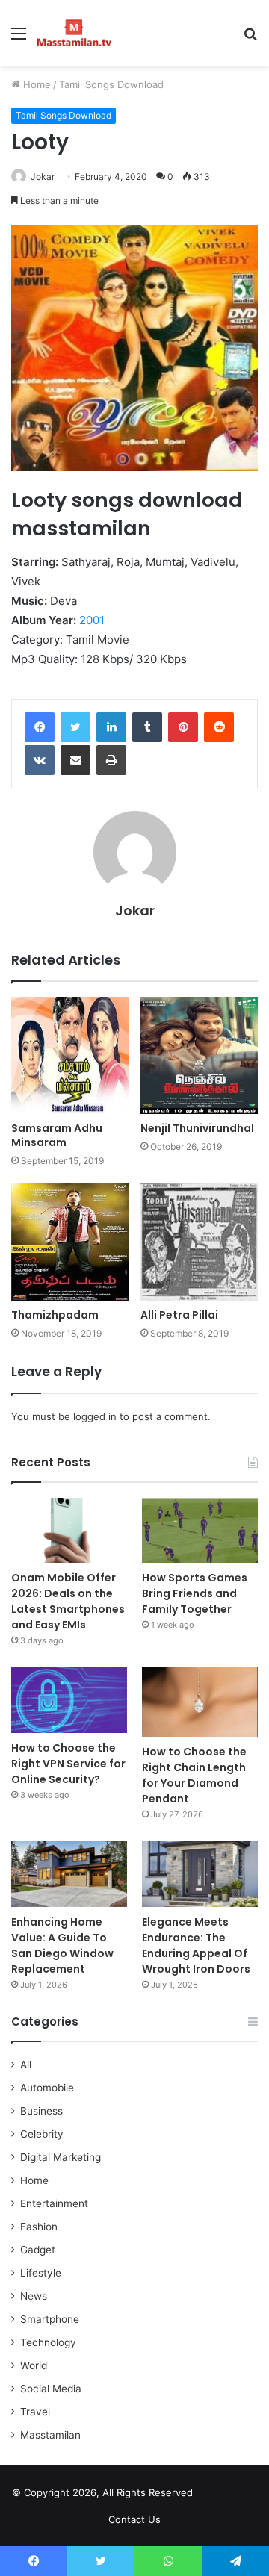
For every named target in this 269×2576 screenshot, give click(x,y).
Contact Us (134, 2519)
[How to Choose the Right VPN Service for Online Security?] (69, 1700)
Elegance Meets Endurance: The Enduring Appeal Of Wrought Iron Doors (196, 1945)
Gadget (38, 2250)
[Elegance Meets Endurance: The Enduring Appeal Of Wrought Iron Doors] (200, 1874)
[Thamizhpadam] (70, 1242)
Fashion (39, 2227)
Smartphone (50, 2319)
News (34, 2296)
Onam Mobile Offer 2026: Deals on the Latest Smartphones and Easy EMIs (68, 1601)
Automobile (47, 2088)
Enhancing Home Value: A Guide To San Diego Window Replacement (62, 1945)
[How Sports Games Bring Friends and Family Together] (200, 1530)
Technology (48, 2342)
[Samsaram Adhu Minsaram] (70, 1055)
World (34, 2365)
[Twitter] (75, 727)
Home (35, 84)
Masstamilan (50, 2435)
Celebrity (42, 2134)
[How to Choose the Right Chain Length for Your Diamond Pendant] (200, 1702)
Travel (35, 2412)
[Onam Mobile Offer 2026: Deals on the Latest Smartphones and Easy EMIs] (69, 1530)
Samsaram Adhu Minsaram (57, 1135)
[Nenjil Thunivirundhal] (199, 1055)
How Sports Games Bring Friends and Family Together (195, 1593)
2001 (92, 620)
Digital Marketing (61, 2157)
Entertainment (54, 2203)
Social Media (51, 2389)
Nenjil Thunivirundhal (197, 1128)
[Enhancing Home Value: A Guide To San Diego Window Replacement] (69, 1874)
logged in (95, 1416)
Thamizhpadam (55, 1315)
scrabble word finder (214, 2495)
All (26, 2065)
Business (41, 2111)
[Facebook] (40, 727)
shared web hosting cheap (241, 2495)
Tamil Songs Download (111, 84)
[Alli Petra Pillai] (199, 1242)
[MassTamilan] (74, 33)
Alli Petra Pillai (179, 1315)
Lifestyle (41, 2273)
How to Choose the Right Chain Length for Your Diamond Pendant (194, 1775)
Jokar (43, 177)
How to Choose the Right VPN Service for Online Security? (68, 1764)
